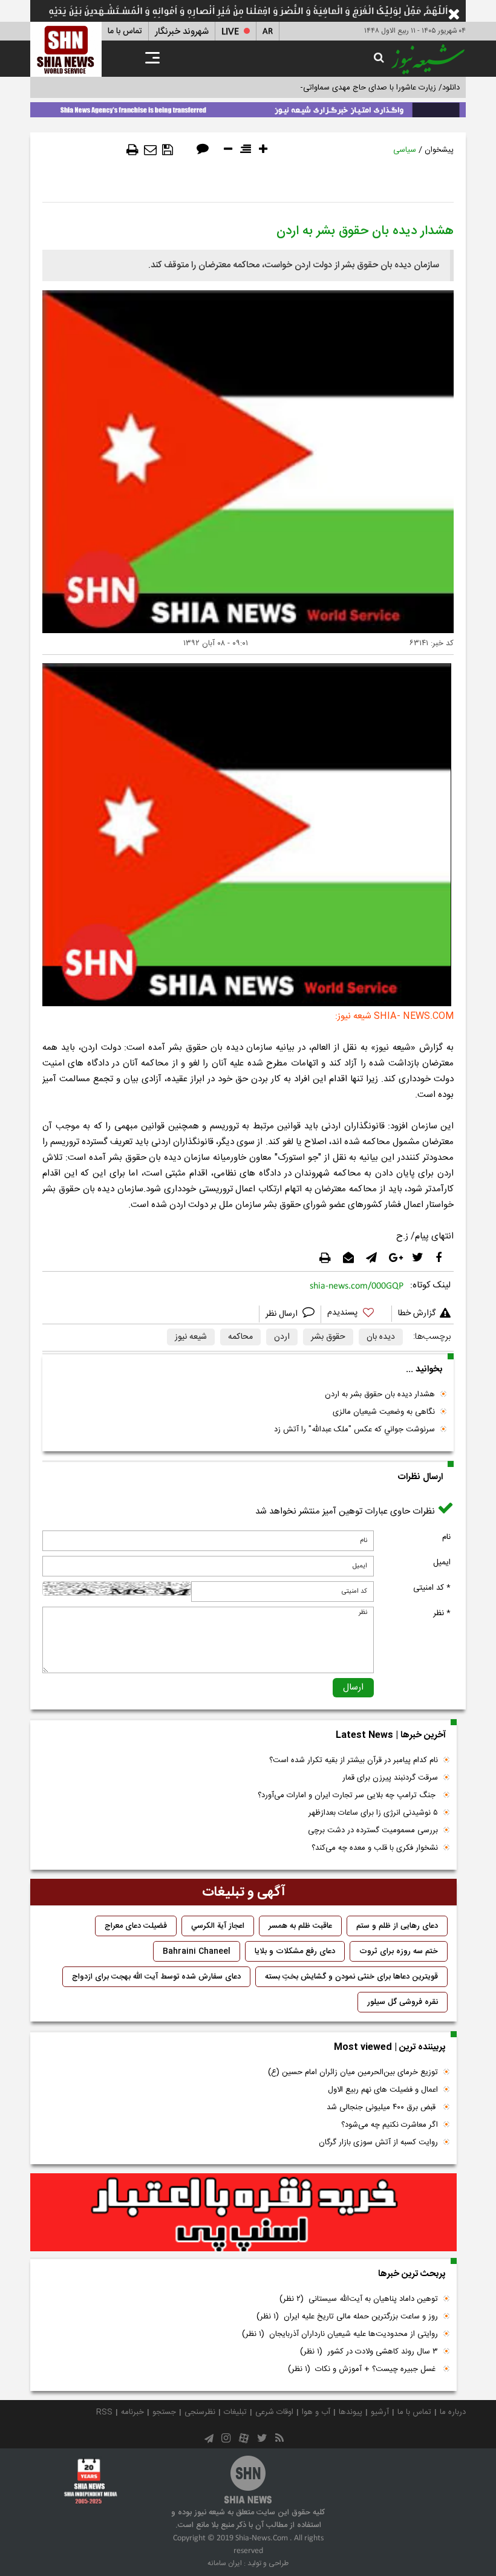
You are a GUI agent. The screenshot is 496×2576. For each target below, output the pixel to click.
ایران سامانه (225, 2563)
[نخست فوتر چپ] (91, 2481)
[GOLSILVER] (243, 2213)
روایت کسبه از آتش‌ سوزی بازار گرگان (378, 2142)
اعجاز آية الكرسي (218, 1926)
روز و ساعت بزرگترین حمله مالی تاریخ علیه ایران (347, 2317)
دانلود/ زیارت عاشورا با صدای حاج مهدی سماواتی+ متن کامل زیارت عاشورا (341, 88)
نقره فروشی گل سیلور (403, 2002)
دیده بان (381, 1337)
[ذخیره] (168, 150)
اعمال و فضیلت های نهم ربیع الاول (383, 2090)
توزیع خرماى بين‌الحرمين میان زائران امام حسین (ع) (353, 2072)
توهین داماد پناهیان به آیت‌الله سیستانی (359, 2299)
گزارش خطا (417, 1313)
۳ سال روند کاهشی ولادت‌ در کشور (369, 2352)
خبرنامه (132, 2412)
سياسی (405, 150)
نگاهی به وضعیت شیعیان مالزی (384, 1412)
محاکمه (240, 1337)
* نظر (442, 1613)
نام (446, 1537)
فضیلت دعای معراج (136, 1926)
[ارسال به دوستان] (150, 150)
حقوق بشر (328, 1337)
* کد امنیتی (432, 1588)
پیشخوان (439, 150)
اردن (282, 1337)
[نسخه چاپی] (132, 150)
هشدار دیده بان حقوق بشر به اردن (380, 1394)
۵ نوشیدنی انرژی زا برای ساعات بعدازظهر (373, 1813)
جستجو (164, 2412)
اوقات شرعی (274, 2412)
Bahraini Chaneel (197, 1951)
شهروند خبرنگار (182, 32)
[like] (356, 1314)
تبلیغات (235, 2412)
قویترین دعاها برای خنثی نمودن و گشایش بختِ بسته (351, 1977)
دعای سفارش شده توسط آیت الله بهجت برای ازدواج (156, 1977)
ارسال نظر (283, 1314)
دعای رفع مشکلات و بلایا (295, 1951)
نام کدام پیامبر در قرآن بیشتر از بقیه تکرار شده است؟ (354, 1760)
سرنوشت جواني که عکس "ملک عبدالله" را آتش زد (354, 1429)
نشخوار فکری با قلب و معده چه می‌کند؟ (375, 1848)
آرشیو (380, 2412)
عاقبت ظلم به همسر (300, 1926)
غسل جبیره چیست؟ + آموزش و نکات (363, 2369)
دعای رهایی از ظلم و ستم (397, 1926)
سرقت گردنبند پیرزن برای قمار (390, 1778)
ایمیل (442, 1563)
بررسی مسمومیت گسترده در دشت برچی (373, 1830)
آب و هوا (316, 2412)
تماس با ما (125, 31)
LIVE (230, 32)
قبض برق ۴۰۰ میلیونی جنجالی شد (382, 2107)
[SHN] (66, 49)
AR (268, 32)
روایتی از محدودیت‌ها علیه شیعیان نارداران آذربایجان (340, 2334)
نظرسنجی (200, 2412)
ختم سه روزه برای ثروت (399, 1951)
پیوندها (351, 2412)
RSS (104, 2412)
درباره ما (453, 2412)
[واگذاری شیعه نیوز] (248, 108)
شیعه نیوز (191, 1337)
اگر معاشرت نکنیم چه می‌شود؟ (390, 2125)
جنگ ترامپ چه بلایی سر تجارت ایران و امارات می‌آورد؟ (348, 1795)
